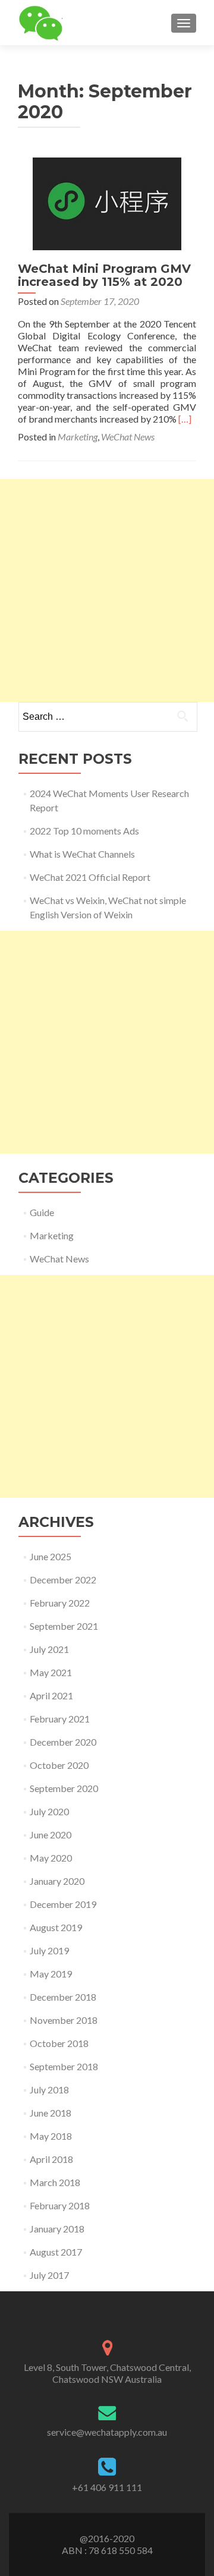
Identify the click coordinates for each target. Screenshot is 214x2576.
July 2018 (49, 2090)
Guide (42, 1212)
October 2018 (59, 2043)
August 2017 (56, 2252)
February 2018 (60, 2205)
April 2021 (51, 1695)
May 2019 (51, 1974)
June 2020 (51, 1835)
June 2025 (51, 1556)
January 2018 (57, 2229)
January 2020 (57, 1881)
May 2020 (51, 1858)
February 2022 (60, 1603)
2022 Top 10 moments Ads (84, 831)
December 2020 (63, 1742)
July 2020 (49, 1811)
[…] (185, 419)
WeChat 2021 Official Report (90, 877)
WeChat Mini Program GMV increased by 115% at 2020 (104, 275)
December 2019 (63, 1904)
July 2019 (49, 1950)
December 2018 (63, 1997)
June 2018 (51, 2113)
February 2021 (60, 1719)
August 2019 (56, 1927)
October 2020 (59, 1765)
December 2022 (63, 1580)
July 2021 (49, 1649)
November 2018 (64, 2020)
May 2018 (51, 2136)
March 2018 (55, 2182)
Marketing (78, 437)
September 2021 (64, 1626)
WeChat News (128, 437)
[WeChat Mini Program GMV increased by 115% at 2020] (107, 202)
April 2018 (51, 2159)
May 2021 (51, 1672)
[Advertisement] (107, 591)
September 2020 (64, 1788)
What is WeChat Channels (82, 854)
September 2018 (64, 2066)
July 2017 (49, 2275)
